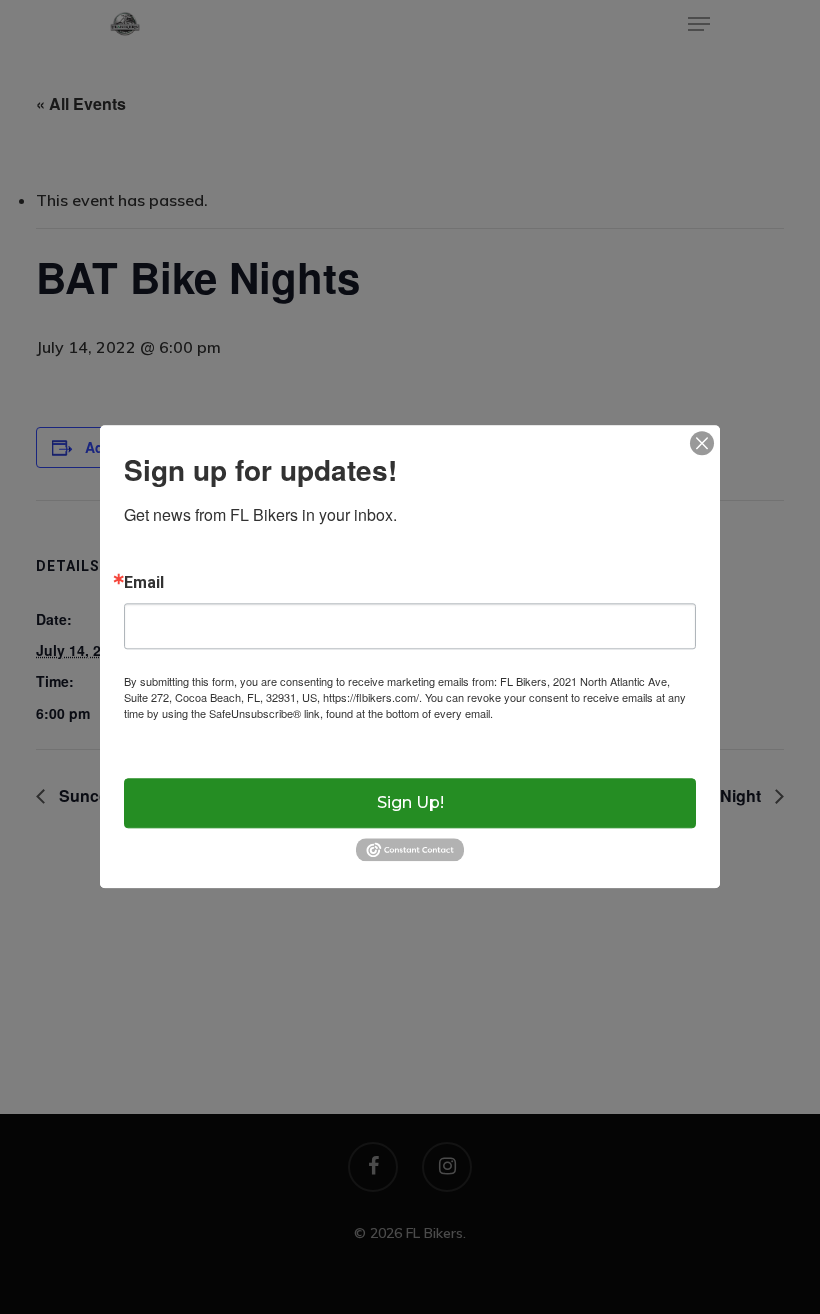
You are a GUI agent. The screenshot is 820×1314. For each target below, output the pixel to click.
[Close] (702, 443)
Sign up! (410, 802)
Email (144, 583)
